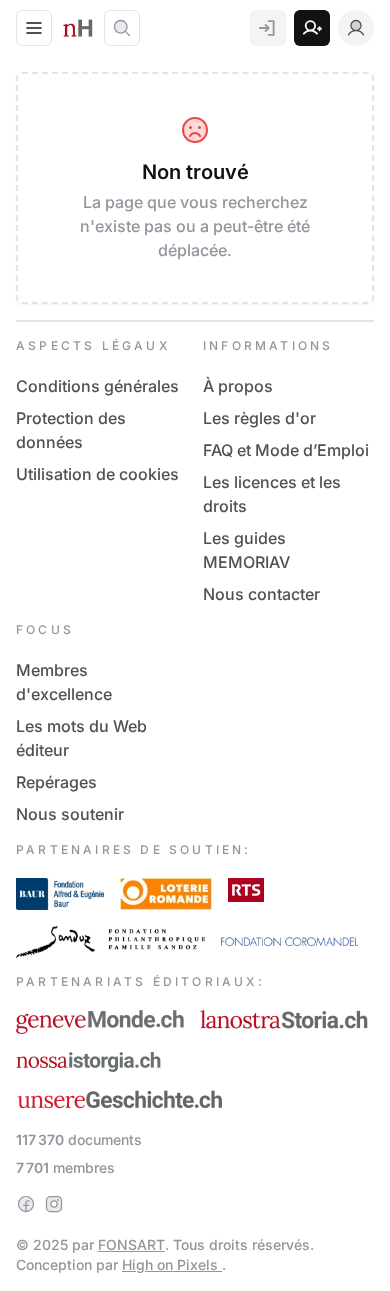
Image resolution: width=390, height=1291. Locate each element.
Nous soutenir (70, 814)
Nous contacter (261, 594)
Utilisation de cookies (97, 474)
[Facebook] (26, 1204)
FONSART (131, 1244)
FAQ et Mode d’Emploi (286, 450)
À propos (238, 386)
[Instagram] (54, 1204)
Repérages (56, 782)
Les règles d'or (259, 418)
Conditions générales (97, 386)
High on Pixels (172, 1264)
